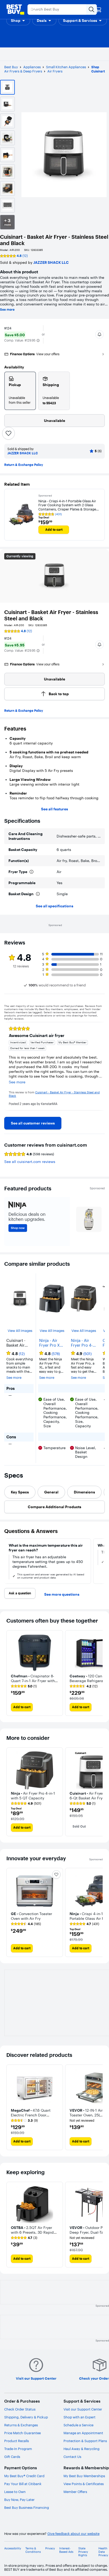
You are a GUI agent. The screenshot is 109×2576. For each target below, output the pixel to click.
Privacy (50, 2548)
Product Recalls (17, 2441)
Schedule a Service (78, 2425)
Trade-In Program (18, 2449)
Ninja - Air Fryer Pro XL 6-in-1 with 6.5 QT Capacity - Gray (51, 1343)
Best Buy (11, 67)
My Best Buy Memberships (84, 2476)
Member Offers (75, 2492)
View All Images (20, 1331)
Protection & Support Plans (85, 2441)
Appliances (32, 67)
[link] (33, 1123)
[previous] (8, 1066)
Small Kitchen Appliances (66, 67)
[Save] (8, 433)
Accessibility (13, 2548)
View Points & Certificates (84, 2484)
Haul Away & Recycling (81, 2449)
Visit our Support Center (83, 2409)
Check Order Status (20, 2409)
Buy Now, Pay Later (19, 2500)
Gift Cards (12, 2457)
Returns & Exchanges (21, 2425)
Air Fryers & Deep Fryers (23, 71)
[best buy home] (15, 9)
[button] (18, 21)
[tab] (20, 1492)
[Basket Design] (38, 894)
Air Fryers (55, 71)
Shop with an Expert (80, 2417)
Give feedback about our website (73, 2534)
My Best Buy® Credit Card (24, 2476)
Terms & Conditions (33, 2550)
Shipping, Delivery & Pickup (26, 2417)
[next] (101, 1066)
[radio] (20, 391)
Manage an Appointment (83, 2433)
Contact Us (72, 2457)
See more (7, 310)
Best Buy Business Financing (27, 2507)
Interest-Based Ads (66, 2550)
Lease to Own (15, 2492)
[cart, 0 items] (98, 9)
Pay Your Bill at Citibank (23, 2484)
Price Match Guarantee (22, 2433)
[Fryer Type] (31, 872)
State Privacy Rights (83, 2552)
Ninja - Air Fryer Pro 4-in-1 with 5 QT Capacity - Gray (83, 1343)
